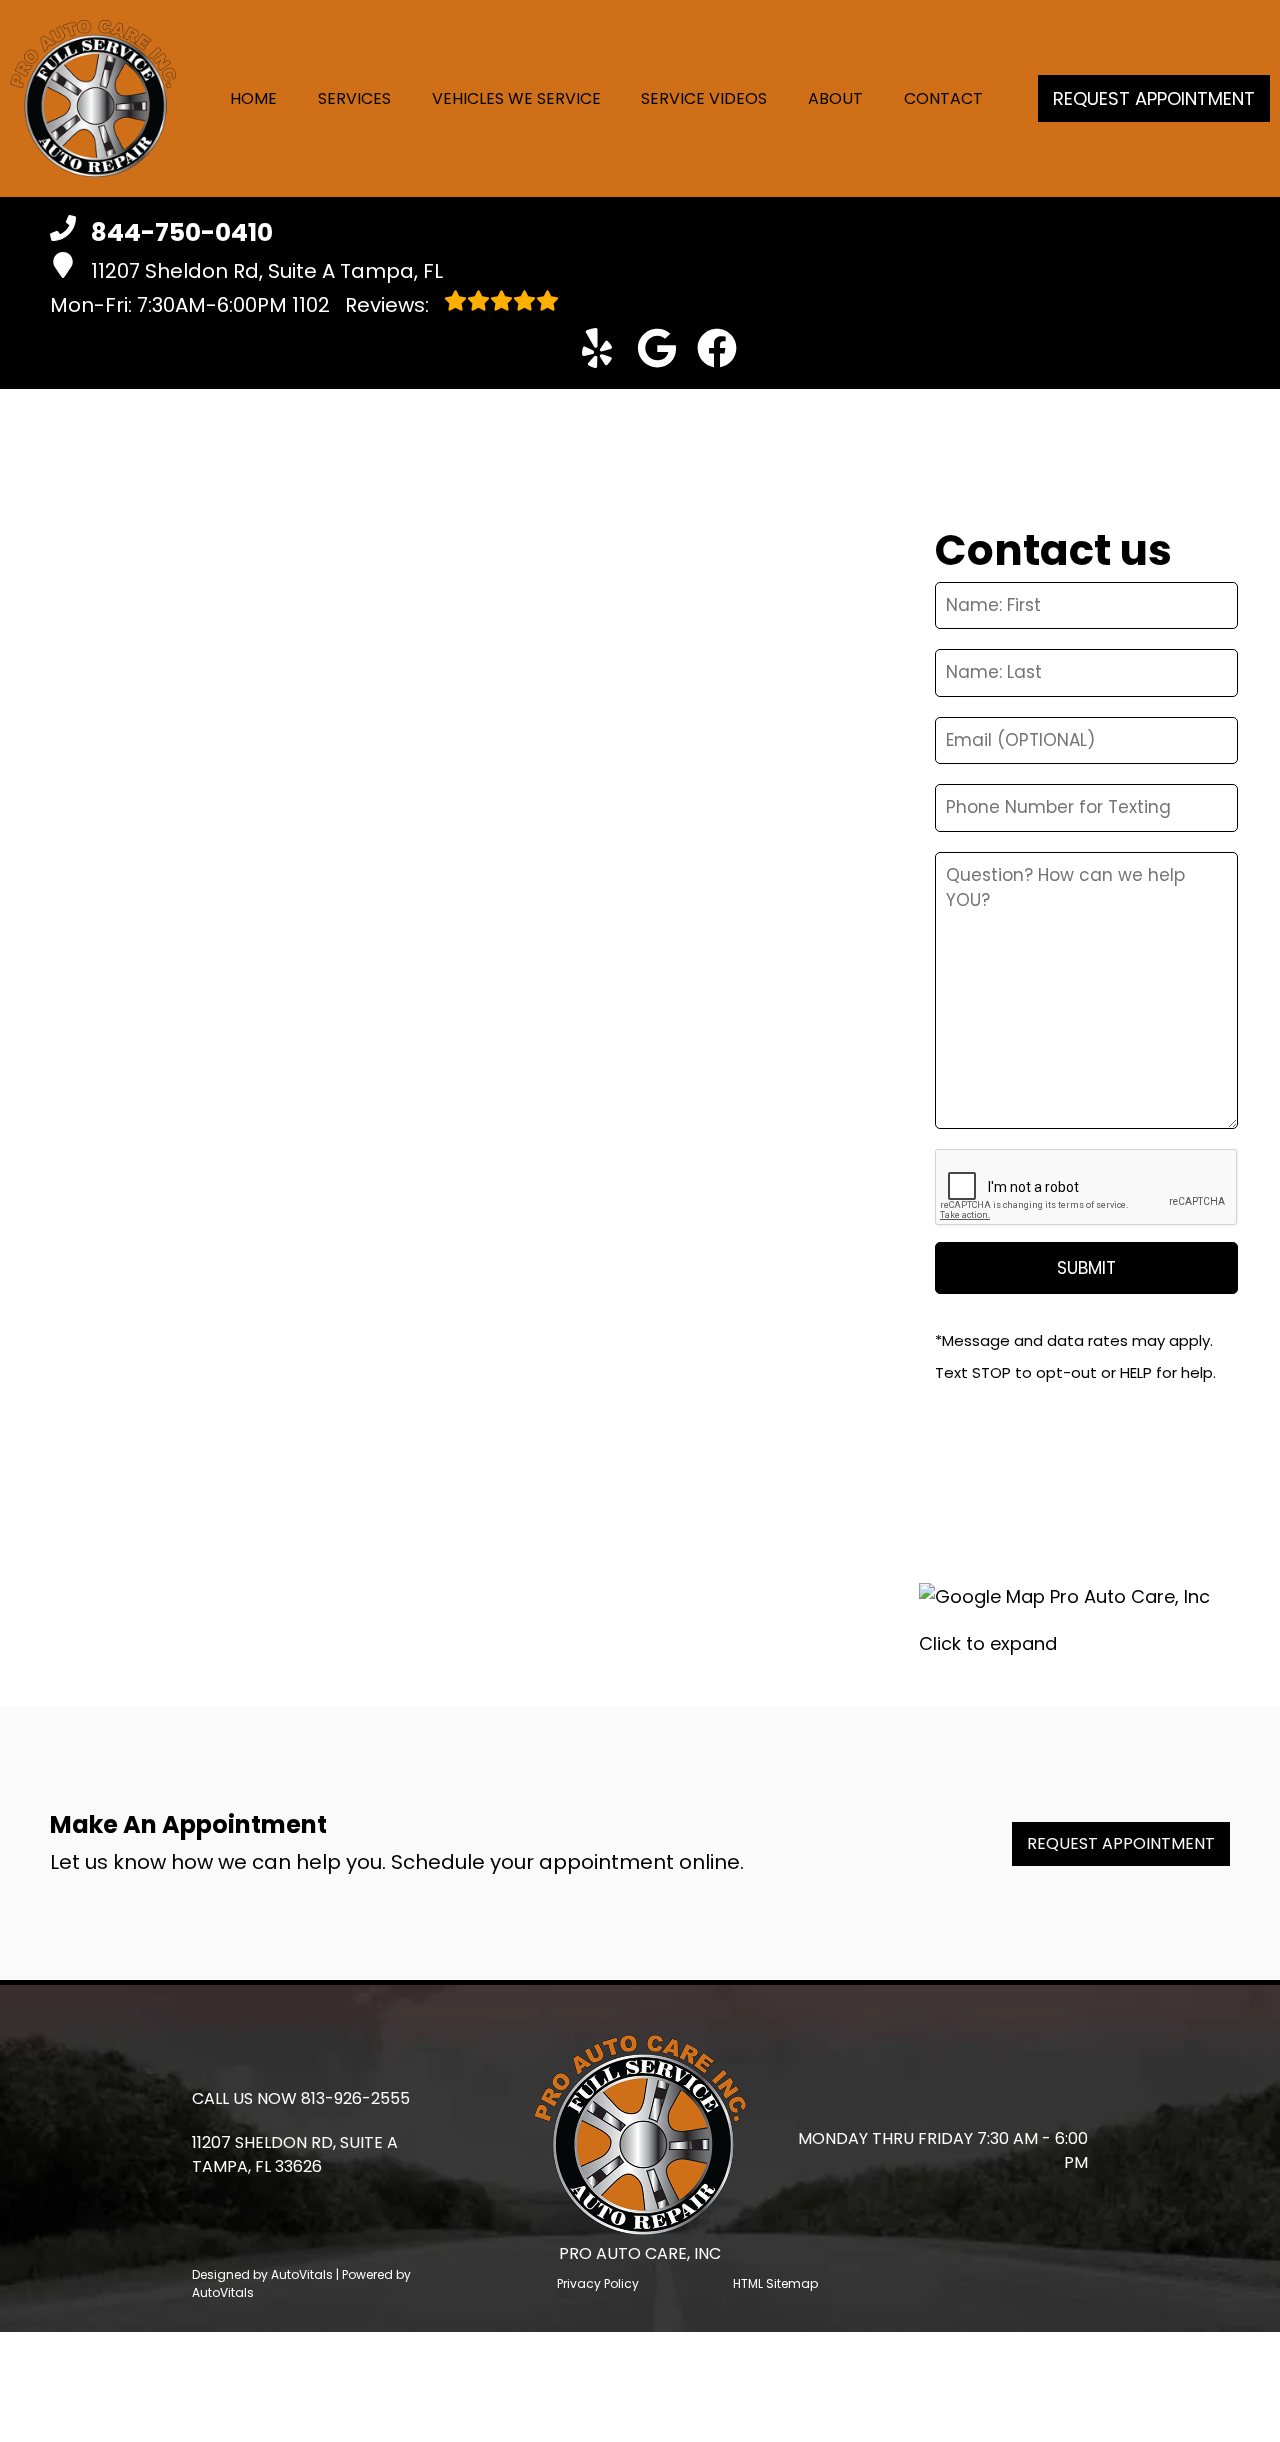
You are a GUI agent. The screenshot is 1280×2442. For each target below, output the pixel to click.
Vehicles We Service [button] (516, 98)
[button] (597, 348)
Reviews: (363, 305)
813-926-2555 (355, 2098)
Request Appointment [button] (1154, 98)
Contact (943, 98)
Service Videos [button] (704, 98)
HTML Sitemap (775, 2283)
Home (253, 98)
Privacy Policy (598, 2283)
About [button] (835, 98)
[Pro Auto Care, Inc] (93, 98)
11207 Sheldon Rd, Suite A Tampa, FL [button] (267, 271)
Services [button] (354, 98)
